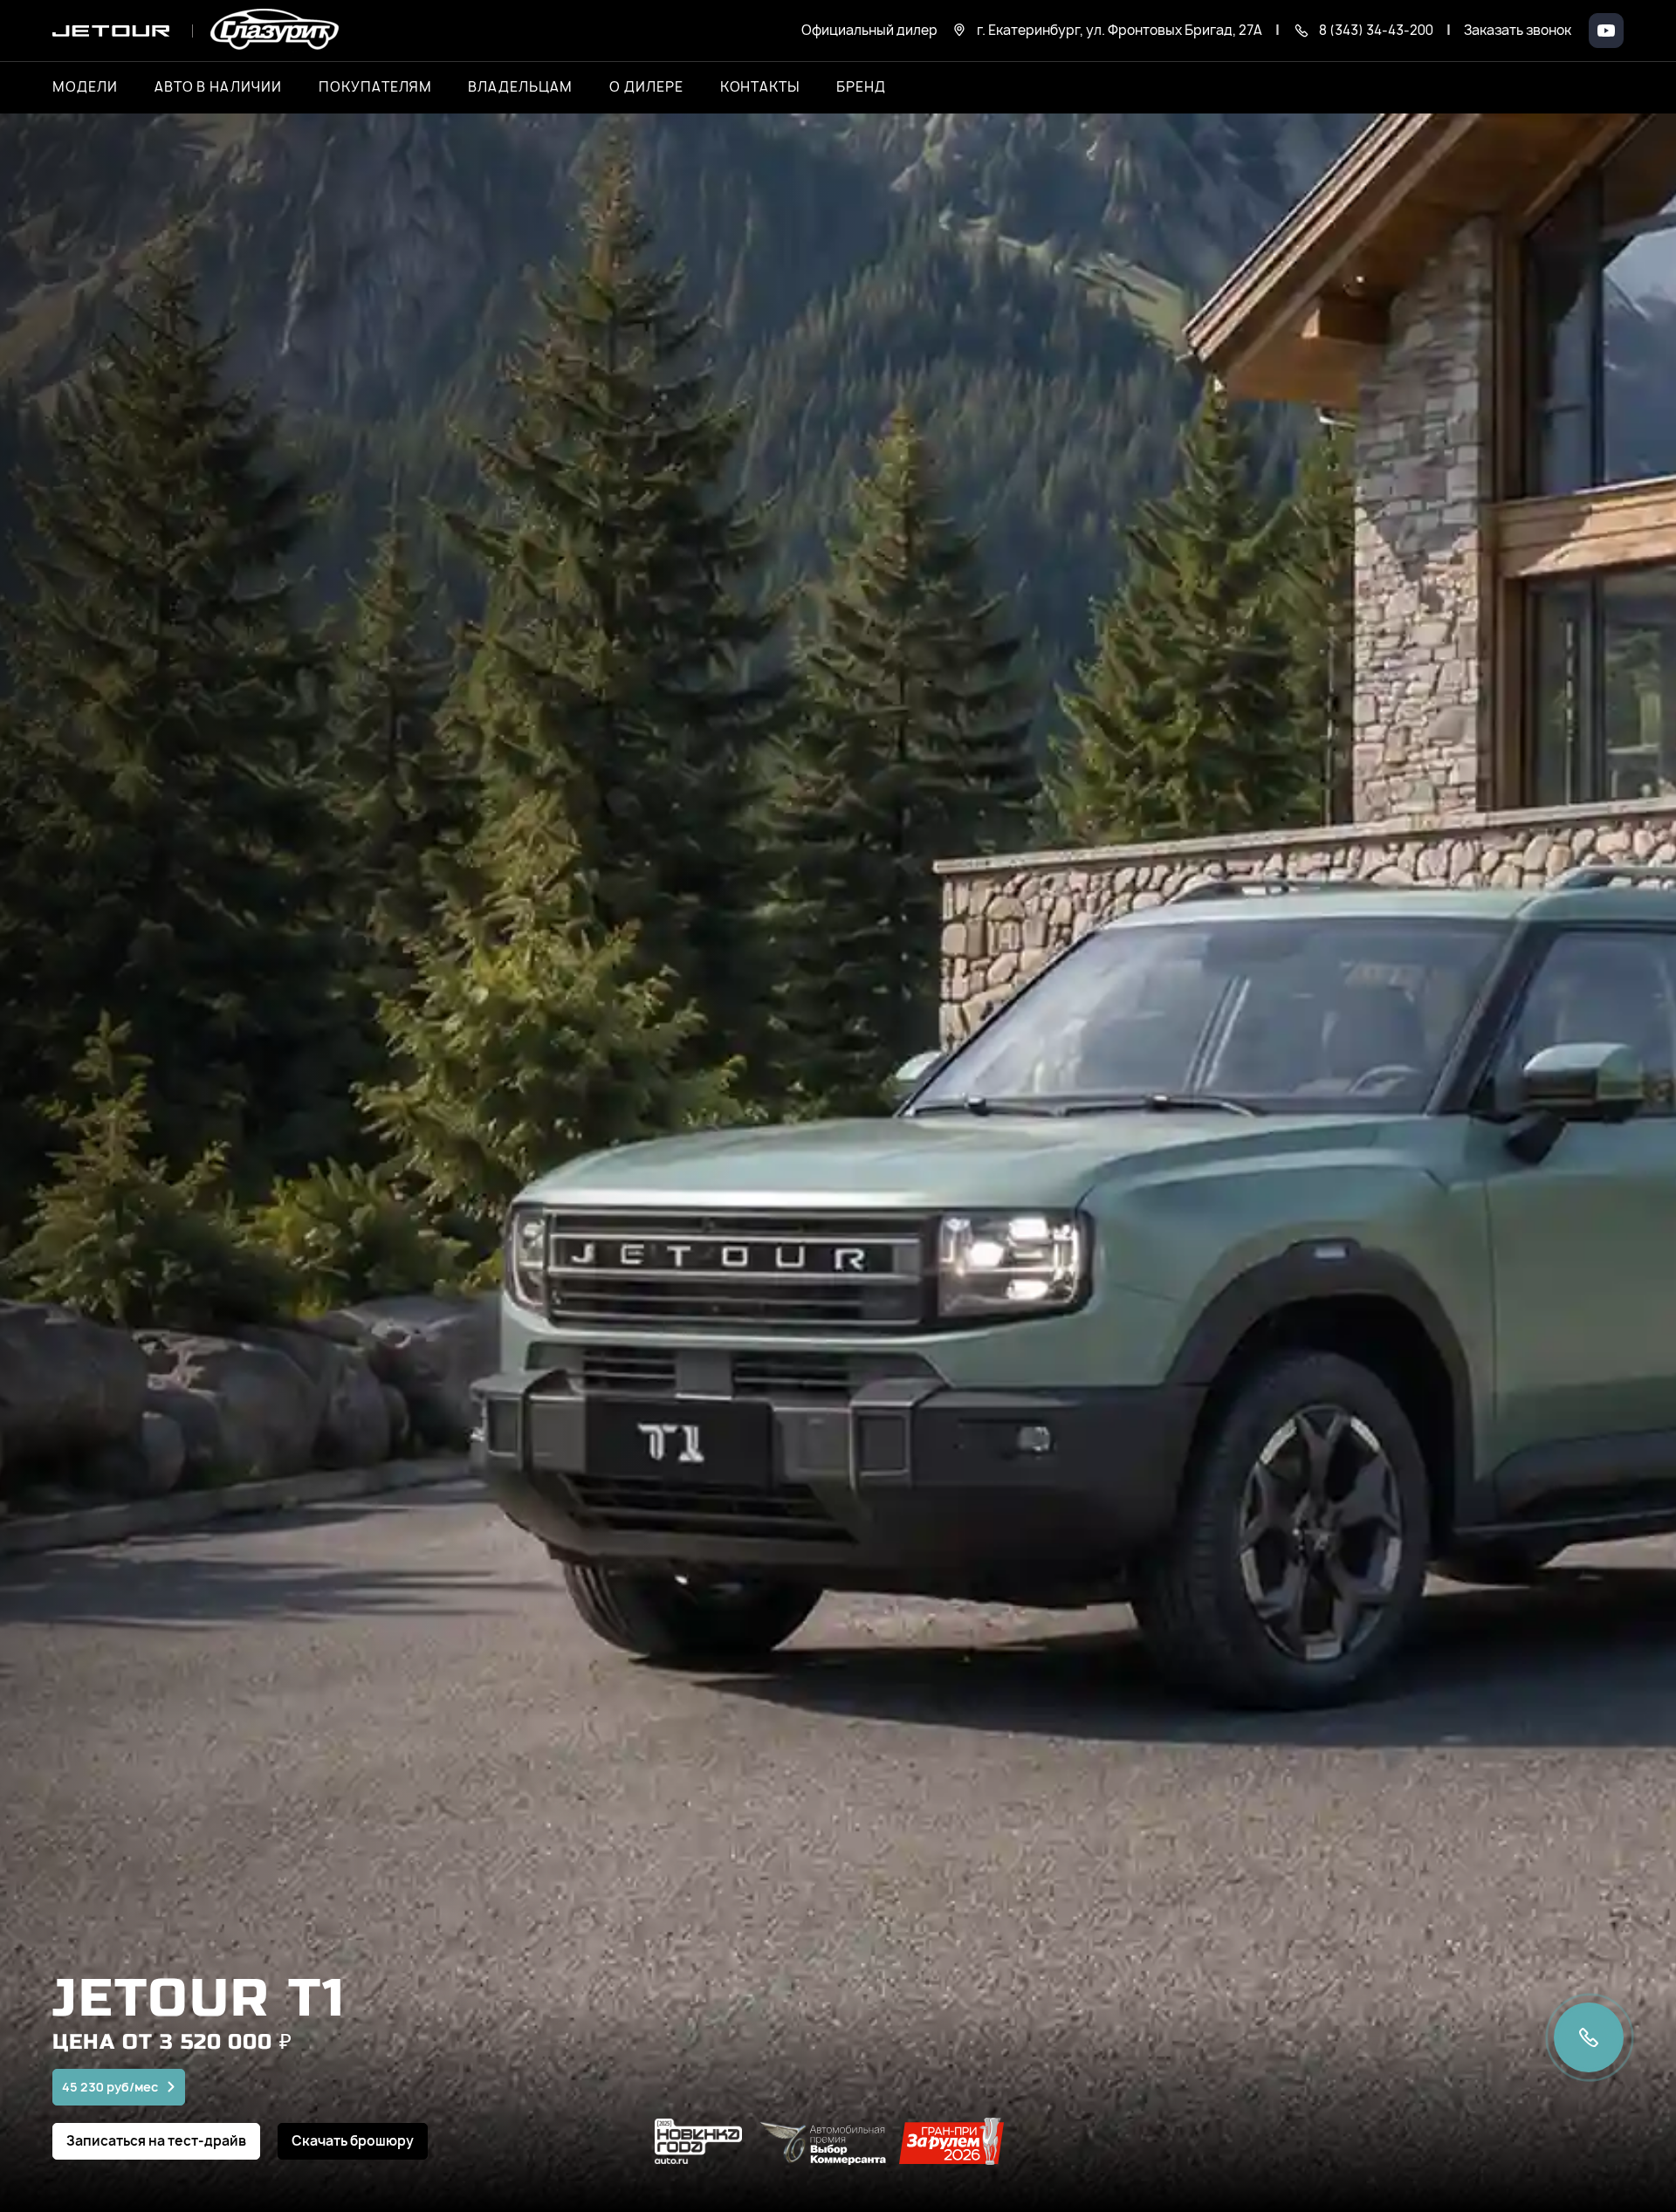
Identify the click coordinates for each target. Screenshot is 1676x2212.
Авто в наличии (218, 87)
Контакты (760, 87)
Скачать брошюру (353, 2141)
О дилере (646, 87)
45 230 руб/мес (110, 2087)
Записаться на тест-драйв (156, 2141)
